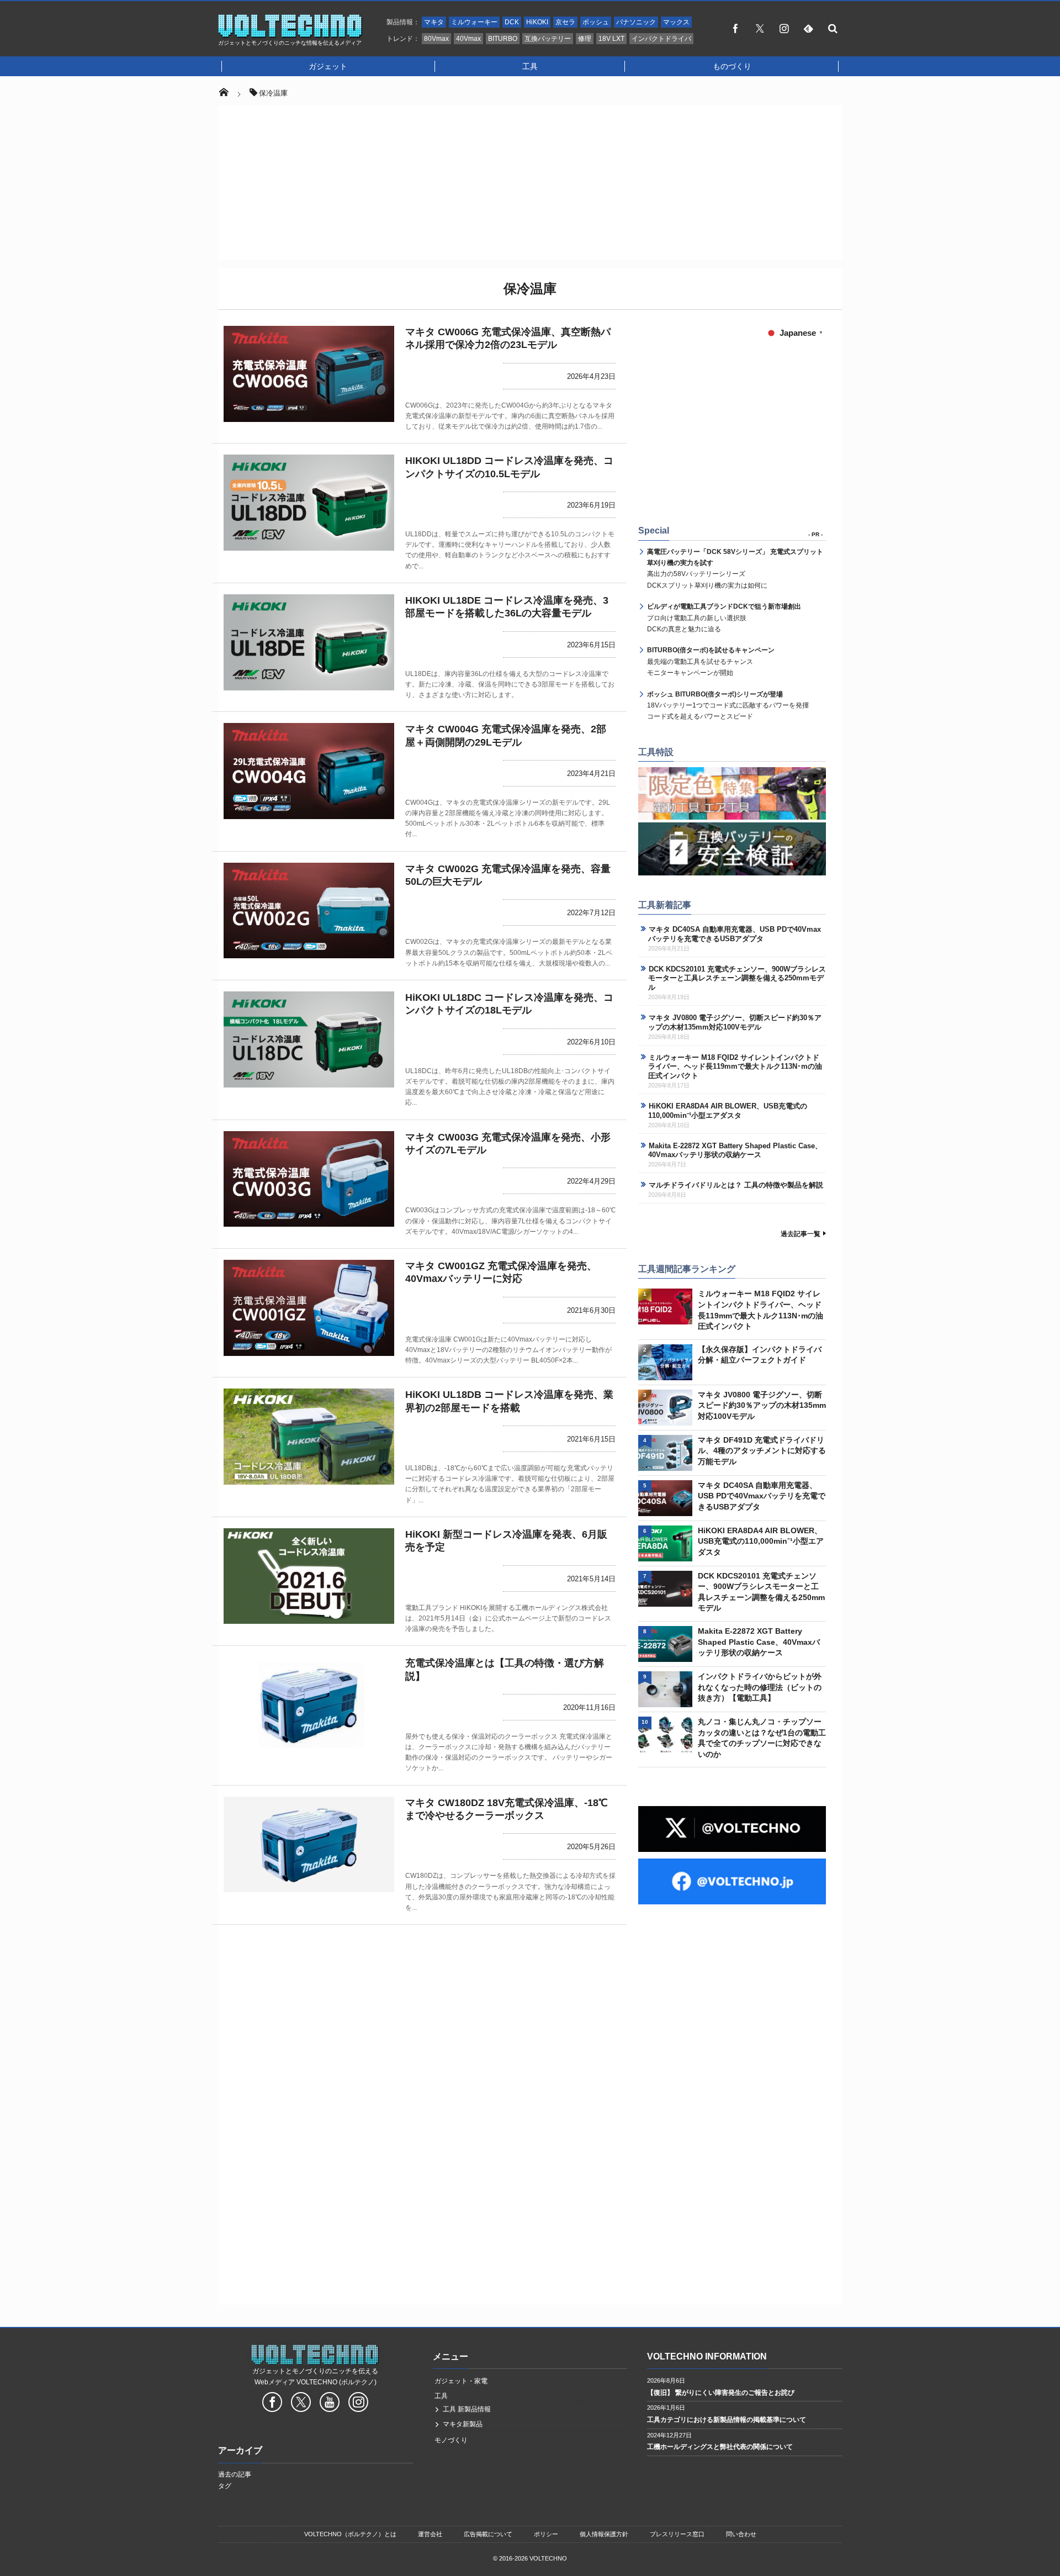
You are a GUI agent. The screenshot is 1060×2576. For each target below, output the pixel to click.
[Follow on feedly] (808, 28)
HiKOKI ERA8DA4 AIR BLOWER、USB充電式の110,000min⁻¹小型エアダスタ (728, 1111)
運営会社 (430, 2534)
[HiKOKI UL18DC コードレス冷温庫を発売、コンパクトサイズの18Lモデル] (309, 1039)
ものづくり (732, 66)
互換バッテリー (548, 39)
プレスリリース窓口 (677, 2534)
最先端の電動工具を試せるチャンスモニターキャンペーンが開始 (711, 661)
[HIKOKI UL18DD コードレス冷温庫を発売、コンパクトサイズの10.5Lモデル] (309, 503)
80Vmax (436, 39)
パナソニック (636, 22)
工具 (530, 66)
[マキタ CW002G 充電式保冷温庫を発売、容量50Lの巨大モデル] (309, 911)
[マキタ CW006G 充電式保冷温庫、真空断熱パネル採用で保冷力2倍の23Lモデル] (309, 374)
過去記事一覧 (801, 1234)
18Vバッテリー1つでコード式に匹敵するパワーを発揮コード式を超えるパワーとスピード (728, 706)
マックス (676, 22)
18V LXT (611, 39)
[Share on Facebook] (735, 28)
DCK (512, 22)
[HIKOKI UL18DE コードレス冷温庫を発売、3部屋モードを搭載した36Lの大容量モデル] (309, 642)
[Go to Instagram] (358, 2404)
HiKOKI (537, 22)
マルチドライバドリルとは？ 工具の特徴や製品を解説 (736, 1185)
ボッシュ (596, 22)
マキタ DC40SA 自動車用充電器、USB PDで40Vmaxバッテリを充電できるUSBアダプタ (735, 934)
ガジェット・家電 (461, 2381)
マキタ (434, 22)
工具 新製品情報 (467, 2409)
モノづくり (451, 2440)
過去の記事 (235, 2474)
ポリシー (546, 2534)
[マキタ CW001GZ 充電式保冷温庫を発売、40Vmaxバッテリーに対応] (309, 1308)
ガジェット (328, 66)
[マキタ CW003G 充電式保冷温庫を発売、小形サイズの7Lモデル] (309, 1179)
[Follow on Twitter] (760, 28)
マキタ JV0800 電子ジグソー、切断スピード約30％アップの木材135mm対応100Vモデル (735, 1022)
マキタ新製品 (463, 2424)
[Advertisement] (530, 183)
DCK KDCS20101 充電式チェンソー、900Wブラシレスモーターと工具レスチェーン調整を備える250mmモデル (737, 978)
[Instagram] (784, 28)
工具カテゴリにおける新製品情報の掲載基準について (727, 2420)
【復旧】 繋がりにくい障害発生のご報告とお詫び (721, 2393)
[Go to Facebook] (272, 2404)
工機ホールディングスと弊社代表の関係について (720, 2447)
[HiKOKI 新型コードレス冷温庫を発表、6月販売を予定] (309, 1576)
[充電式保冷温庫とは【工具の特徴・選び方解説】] (309, 1705)
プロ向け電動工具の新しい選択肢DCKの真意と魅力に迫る (724, 618)
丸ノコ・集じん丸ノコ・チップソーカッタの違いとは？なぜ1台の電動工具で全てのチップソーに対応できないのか (762, 1738)
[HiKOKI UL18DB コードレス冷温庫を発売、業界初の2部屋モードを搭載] (309, 1437)
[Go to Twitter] (301, 2404)
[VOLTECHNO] (290, 35)
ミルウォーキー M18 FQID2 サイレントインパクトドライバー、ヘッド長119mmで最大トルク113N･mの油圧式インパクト (735, 1067)
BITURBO (503, 39)
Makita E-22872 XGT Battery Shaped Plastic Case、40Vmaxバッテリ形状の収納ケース (735, 1150)
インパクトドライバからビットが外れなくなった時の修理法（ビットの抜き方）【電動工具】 (760, 1687)
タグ (225, 2486)
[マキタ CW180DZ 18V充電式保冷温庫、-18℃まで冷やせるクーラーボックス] (309, 1845)
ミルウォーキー (474, 22)
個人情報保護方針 (604, 2534)
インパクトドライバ (661, 39)
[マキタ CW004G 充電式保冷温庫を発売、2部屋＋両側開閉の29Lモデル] (309, 771)
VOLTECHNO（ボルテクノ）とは (350, 2534)
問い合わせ (741, 2534)
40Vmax (468, 39)
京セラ (565, 22)
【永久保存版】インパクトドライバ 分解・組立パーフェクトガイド (760, 1355)
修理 (585, 39)
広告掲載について (488, 2534)
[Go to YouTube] (330, 2404)
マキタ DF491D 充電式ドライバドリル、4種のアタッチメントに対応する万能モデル (762, 1451)
